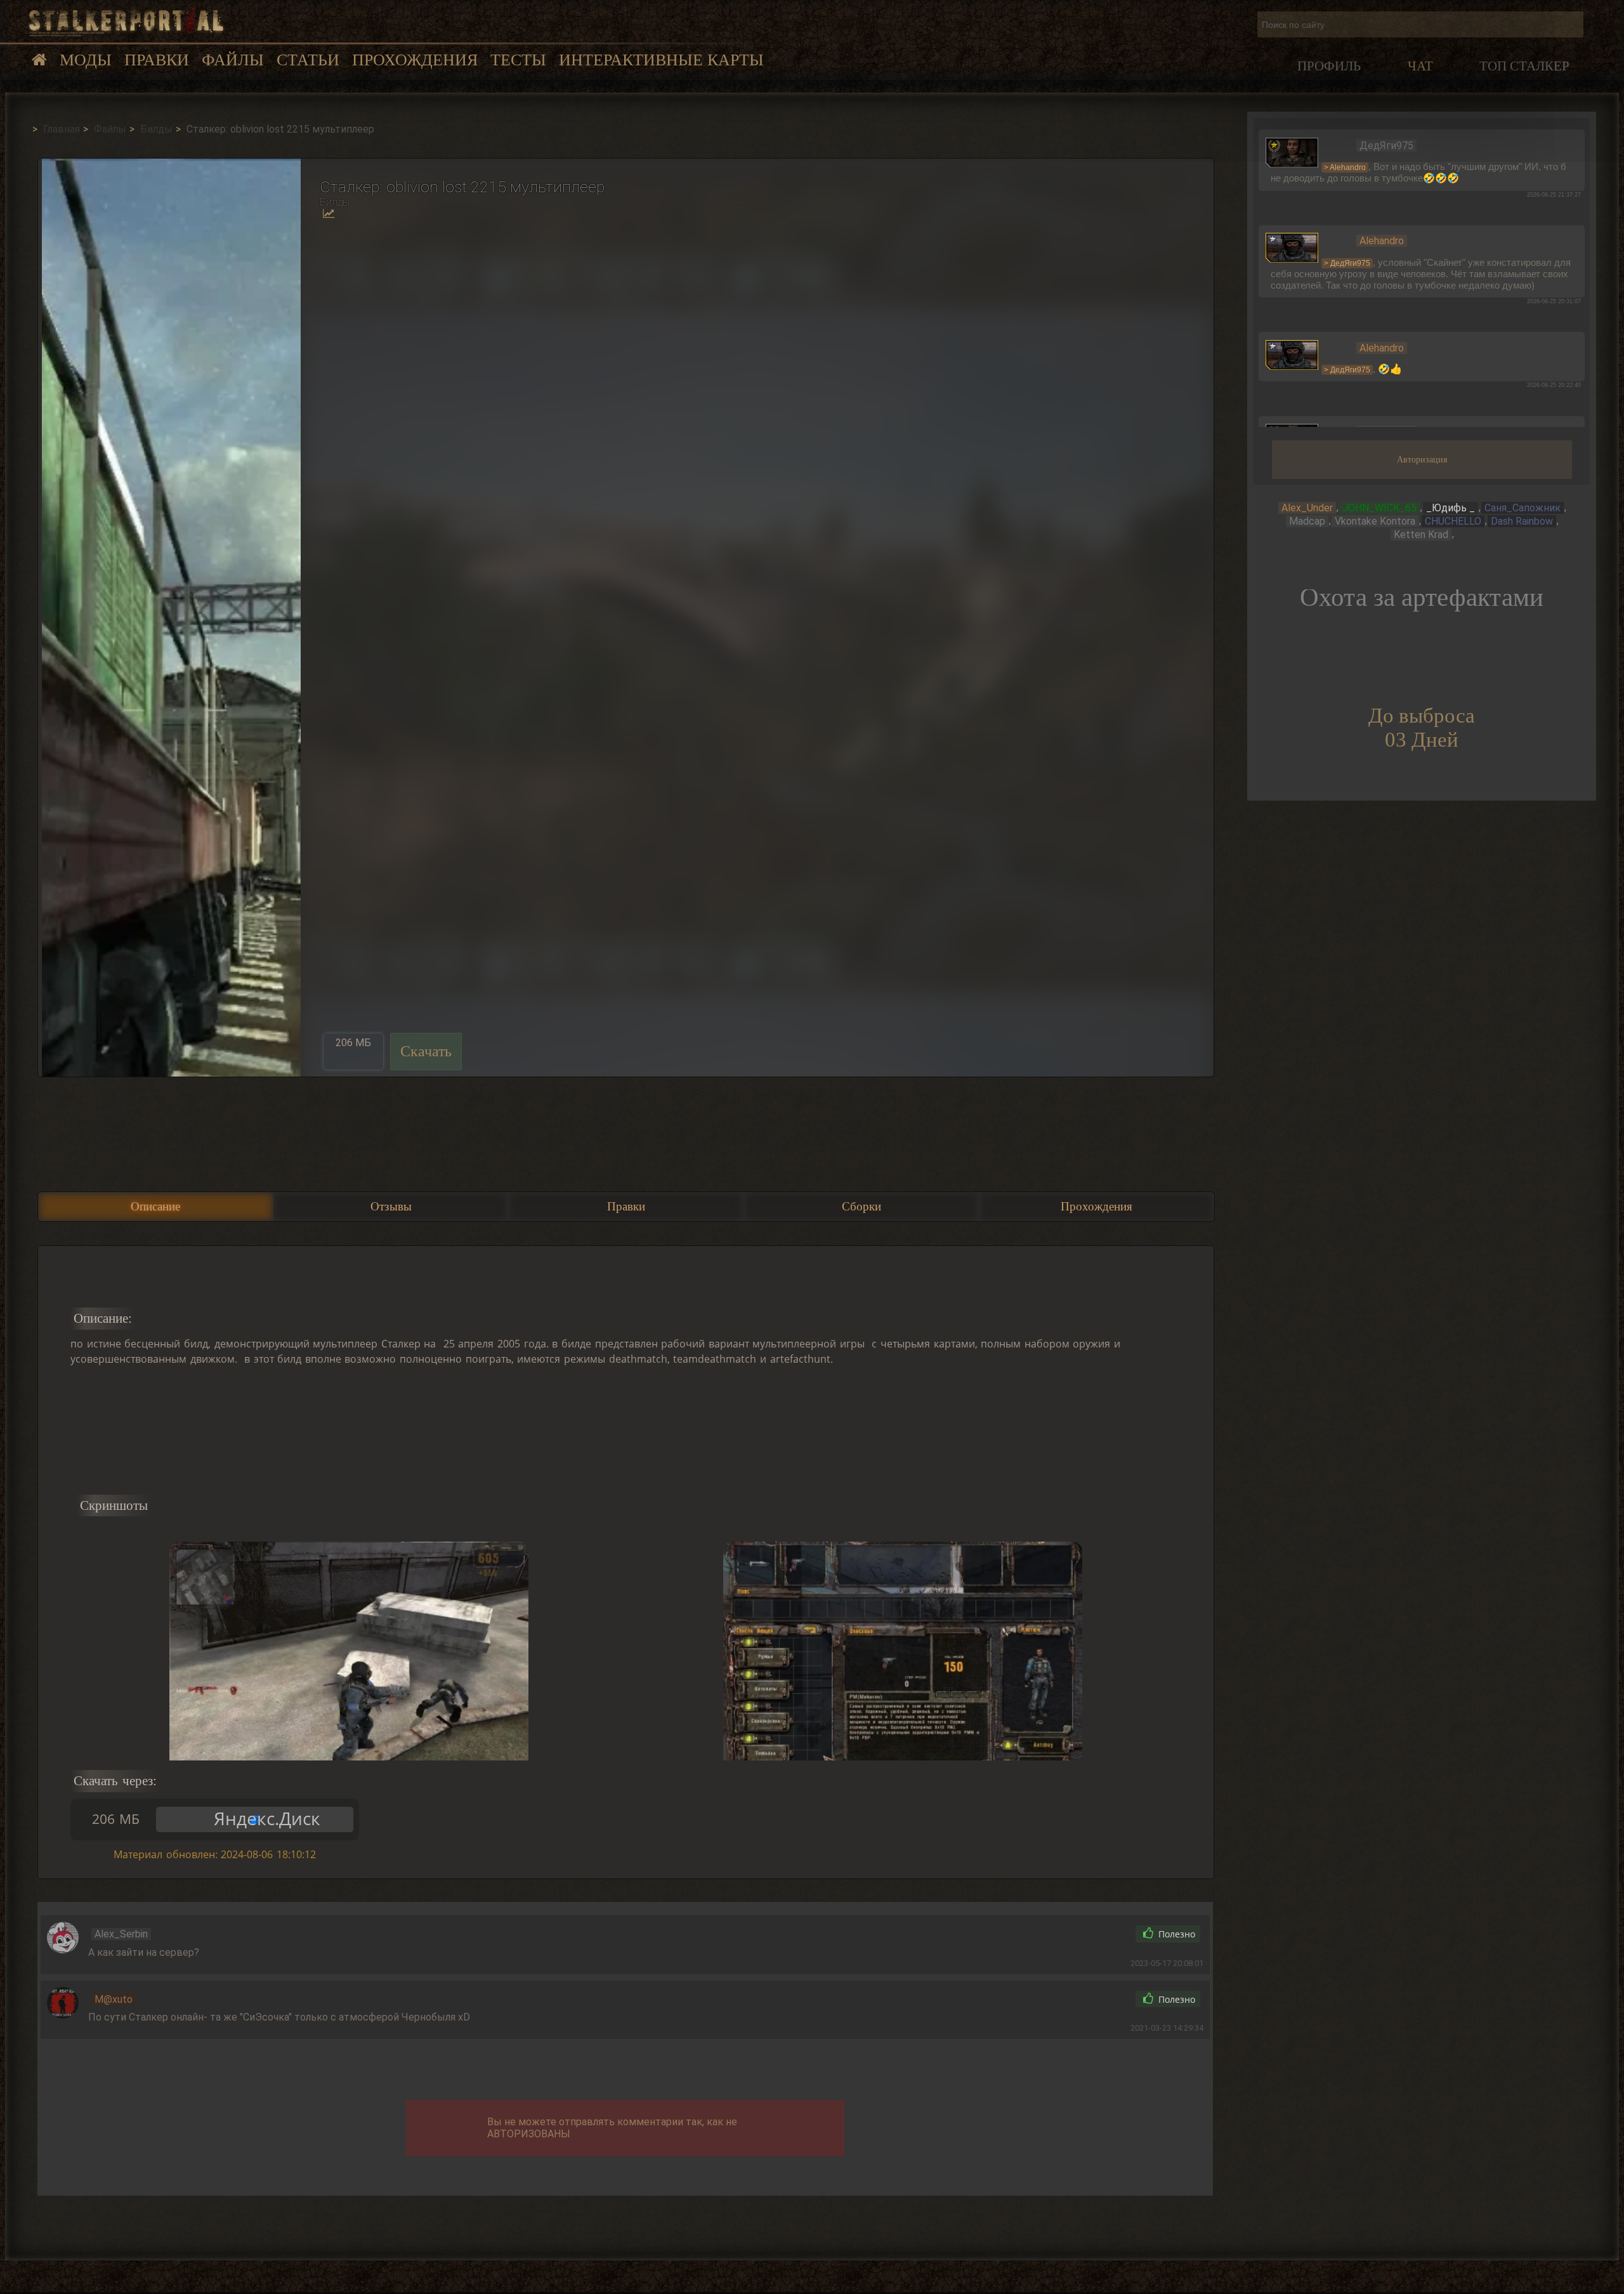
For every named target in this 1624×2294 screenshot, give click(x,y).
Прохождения (415, 60)
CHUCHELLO (1453, 521)
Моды (86, 60)
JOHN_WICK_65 (1379, 508)
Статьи (308, 60)
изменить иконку (1292, 152)
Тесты (518, 60)
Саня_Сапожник (1522, 508)
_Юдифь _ (1450, 508)
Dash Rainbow (1522, 521)
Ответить (1096, 1934)
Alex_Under (1307, 508)
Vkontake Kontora (1375, 521)
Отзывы (391, 1206)
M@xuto (114, 1999)
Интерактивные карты (661, 60)
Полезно (1175, 1934)
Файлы (233, 60)
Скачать (426, 1051)
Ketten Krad (1421, 534)
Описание (155, 1206)
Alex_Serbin (121, 1934)
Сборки (861, 1206)
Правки (157, 60)
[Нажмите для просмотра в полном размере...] (169, 617)
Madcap (1307, 521)
